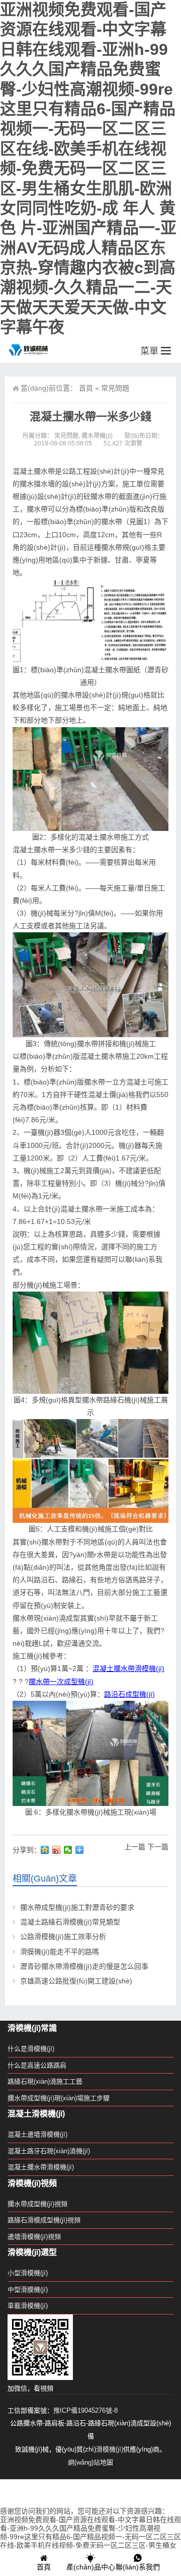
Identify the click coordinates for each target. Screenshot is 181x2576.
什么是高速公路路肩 (37, 2065)
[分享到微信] (68, 1850)
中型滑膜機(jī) (28, 2290)
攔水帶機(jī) (97, 436)
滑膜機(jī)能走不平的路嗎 (60, 1952)
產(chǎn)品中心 (91, 2567)
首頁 (86, 388)
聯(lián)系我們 (138, 2567)
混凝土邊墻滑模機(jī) (37, 2134)
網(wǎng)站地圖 (90, 2462)
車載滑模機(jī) (28, 2306)
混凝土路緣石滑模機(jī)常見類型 (70, 1922)
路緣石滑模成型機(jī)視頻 (44, 2220)
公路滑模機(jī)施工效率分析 (63, 1937)
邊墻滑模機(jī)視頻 (34, 2237)
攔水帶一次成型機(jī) (61, 1682)
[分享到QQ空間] (45, 1850)
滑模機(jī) (110, 2449)
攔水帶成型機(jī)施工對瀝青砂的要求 (77, 1907)
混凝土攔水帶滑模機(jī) (128, 1668)
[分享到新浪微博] (57, 1850)
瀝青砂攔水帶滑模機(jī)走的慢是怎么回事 (84, 1966)
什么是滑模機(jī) (31, 2049)
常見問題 (115, 388)
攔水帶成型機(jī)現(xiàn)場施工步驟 (59, 2098)
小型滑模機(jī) (28, 2273)
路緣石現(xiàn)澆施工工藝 (45, 2081)
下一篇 (158, 1847)
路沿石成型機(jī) (129, 1694)
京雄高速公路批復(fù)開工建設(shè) (76, 1981)
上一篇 (135, 1847)
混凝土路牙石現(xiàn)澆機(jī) (49, 2151)
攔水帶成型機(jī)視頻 (37, 2204)
